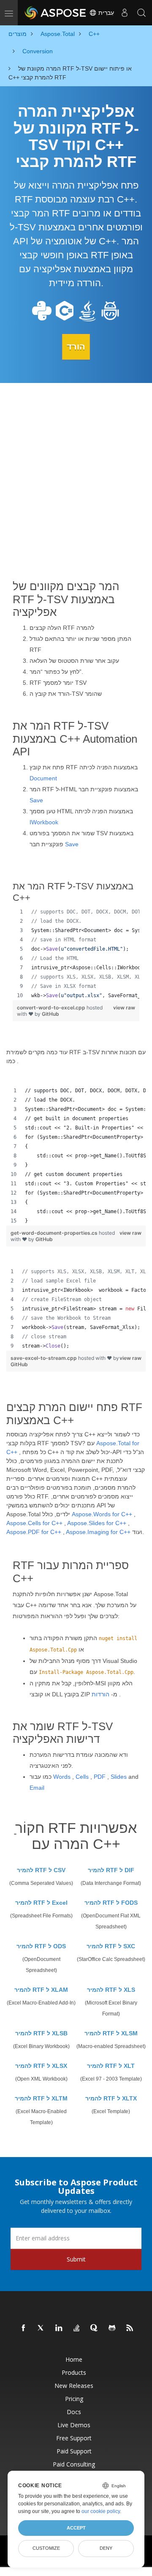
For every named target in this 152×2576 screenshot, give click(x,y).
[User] (125, 13)
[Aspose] (56, 13)
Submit (76, 2259)
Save (36, 800)
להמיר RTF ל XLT (111, 2066)
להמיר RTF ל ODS (41, 1946)
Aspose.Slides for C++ (97, 1523)
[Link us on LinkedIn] (59, 2328)
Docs (74, 2412)
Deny (106, 2548)
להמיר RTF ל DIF (111, 1870)
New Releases (74, 2386)
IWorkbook (44, 822)
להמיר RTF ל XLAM (41, 1990)
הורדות (100, 1694)
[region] (76, 954)
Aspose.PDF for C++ (34, 1532)
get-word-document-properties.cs (55, 1233)
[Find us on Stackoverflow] (77, 2328)
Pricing (74, 2399)
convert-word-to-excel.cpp (52, 1008)
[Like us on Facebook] (24, 2328)
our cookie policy (101, 2511)
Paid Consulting (74, 2464)
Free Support (74, 2438)
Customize (46, 2548)
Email (37, 1788)
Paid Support (74, 2451)
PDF (100, 1777)
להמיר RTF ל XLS (111, 1990)
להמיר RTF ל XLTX (111, 2098)
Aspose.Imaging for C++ (98, 1532)
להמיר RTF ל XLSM (111, 2033)
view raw (124, 1008)
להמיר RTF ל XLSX (41, 2066)
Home (74, 2359)
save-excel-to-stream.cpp (44, 1358)
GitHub (50, 1014)
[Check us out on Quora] (95, 2328)
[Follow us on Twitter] (41, 2328)
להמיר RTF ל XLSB (41, 2033)
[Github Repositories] (112, 2328)
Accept (76, 2528)
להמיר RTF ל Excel (41, 1903)
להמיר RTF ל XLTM (41, 2098)
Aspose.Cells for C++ (34, 1523)
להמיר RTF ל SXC (111, 1946)
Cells (82, 1777)
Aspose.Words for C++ (102, 1514)
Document (43, 778)
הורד (76, 347)
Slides (119, 1777)
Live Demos (74, 2425)
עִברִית (105, 13)
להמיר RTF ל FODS (111, 1903)
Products (74, 2372)
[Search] (141, 13)
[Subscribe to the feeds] (130, 2328)
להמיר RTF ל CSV (41, 1870)
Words (62, 1777)
